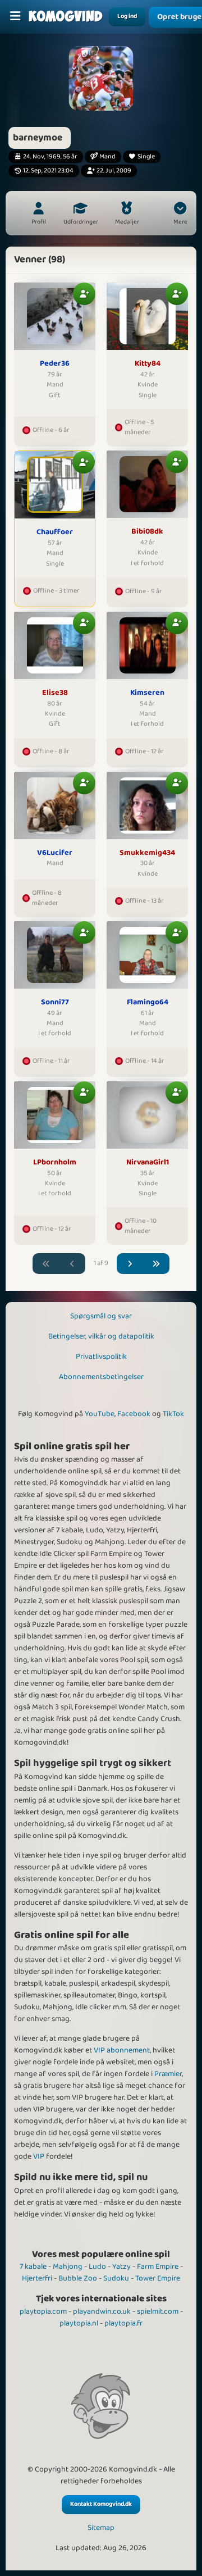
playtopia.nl (79, 2323)
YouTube (100, 1414)
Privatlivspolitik (101, 1357)
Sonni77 (55, 1003)
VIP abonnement (122, 2050)
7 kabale (33, 2266)
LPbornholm (55, 1163)
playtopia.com (43, 2311)
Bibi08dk (147, 532)
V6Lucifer (55, 853)
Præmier (168, 2074)
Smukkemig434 (147, 853)
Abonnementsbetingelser (101, 1377)
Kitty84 (148, 364)
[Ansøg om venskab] (84, 294)
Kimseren (147, 693)
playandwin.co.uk (102, 2311)
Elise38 (55, 693)
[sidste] (157, 1264)
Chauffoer (55, 533)
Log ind (127, 16)
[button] (180, 215)
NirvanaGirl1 (148, 1163)
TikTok (173, 1414)
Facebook (134, 1414)
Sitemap (101, 2528)
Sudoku (116, 2278)
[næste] (130, 1264)
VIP (39, 2156)
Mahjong (68, 2266)
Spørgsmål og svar (101, 1316)
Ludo (97, 2266)
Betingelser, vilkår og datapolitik (101, 1336)
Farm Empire (158, 2266)
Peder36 (55, 364)
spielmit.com (158, 2311)
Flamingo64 (148, 1003)
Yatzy (121, 2266)
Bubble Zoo (78, 2278)
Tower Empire (158, 2278)
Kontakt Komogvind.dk (101, 2504)
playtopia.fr (123, 2323)
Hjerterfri (37, 2278)
